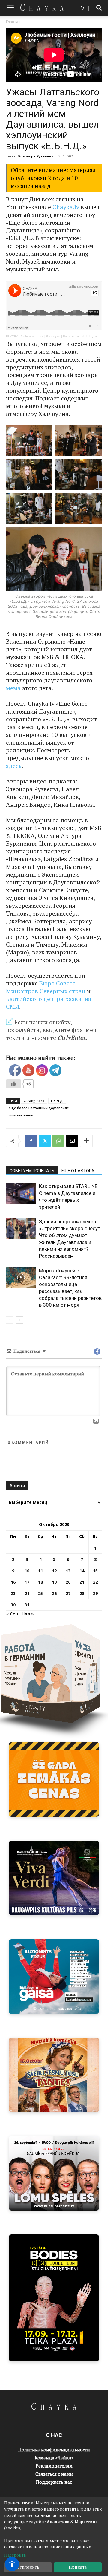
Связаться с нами (54, 2474)
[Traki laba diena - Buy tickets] (54, 2173)
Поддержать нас (54, 2482)
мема (13, 688)
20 (68, 1582)
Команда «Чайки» (54, 2458)
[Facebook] (31, 1141)
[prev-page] (10, 1320)
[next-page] (19, 1320)
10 (27, 1571)
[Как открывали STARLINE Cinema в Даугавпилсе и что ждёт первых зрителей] (21, 1193)
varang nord (34, 1101)
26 (54, 1593)
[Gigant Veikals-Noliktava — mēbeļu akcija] (54, 1779)
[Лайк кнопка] (13, 1084)
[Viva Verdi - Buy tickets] (54, 1878)
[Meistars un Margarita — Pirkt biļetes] (54, 2298)
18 (40, 1582)
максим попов (21, 1115)
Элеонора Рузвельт (36, 156)
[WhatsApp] (58, 1141)
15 (95, 1571)
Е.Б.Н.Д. (57, 1101)
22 (95, 1582)
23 (13, 1593)
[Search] (100, 8)
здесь (14, 766)
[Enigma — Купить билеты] (54, 2075)
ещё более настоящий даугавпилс (39, 1108)
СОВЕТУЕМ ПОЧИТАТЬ (32, 1171)
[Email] (72, 1141)
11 (40, 1571)
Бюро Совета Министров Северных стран (46, 987)
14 (82, 1571)
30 (13, 1605)
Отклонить (28, 2567)
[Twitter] (45, 1141)
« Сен (12, 1614)
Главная (13, 22)
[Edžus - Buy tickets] (54, 1977)
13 (68, 1571)
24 (27, 1593)
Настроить (15, 2555)
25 (40, 1593)
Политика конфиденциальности (54, 2450)
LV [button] (81, 8)
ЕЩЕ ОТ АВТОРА (78, 1171)
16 (13, 1582)
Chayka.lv (66, 207)
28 (82, 1593)
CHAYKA (12, 336)
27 (68, 1593)
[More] (86, 1141)
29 (95, 1593)
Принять (78, 2567)
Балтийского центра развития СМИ (49, 1003)
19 (54, 1582)
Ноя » (28, 1614)
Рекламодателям (54, 2466)
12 (54, 1571)
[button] (10, 8)
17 (27, 1582)
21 (82, 1582)
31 (27, 1605)
